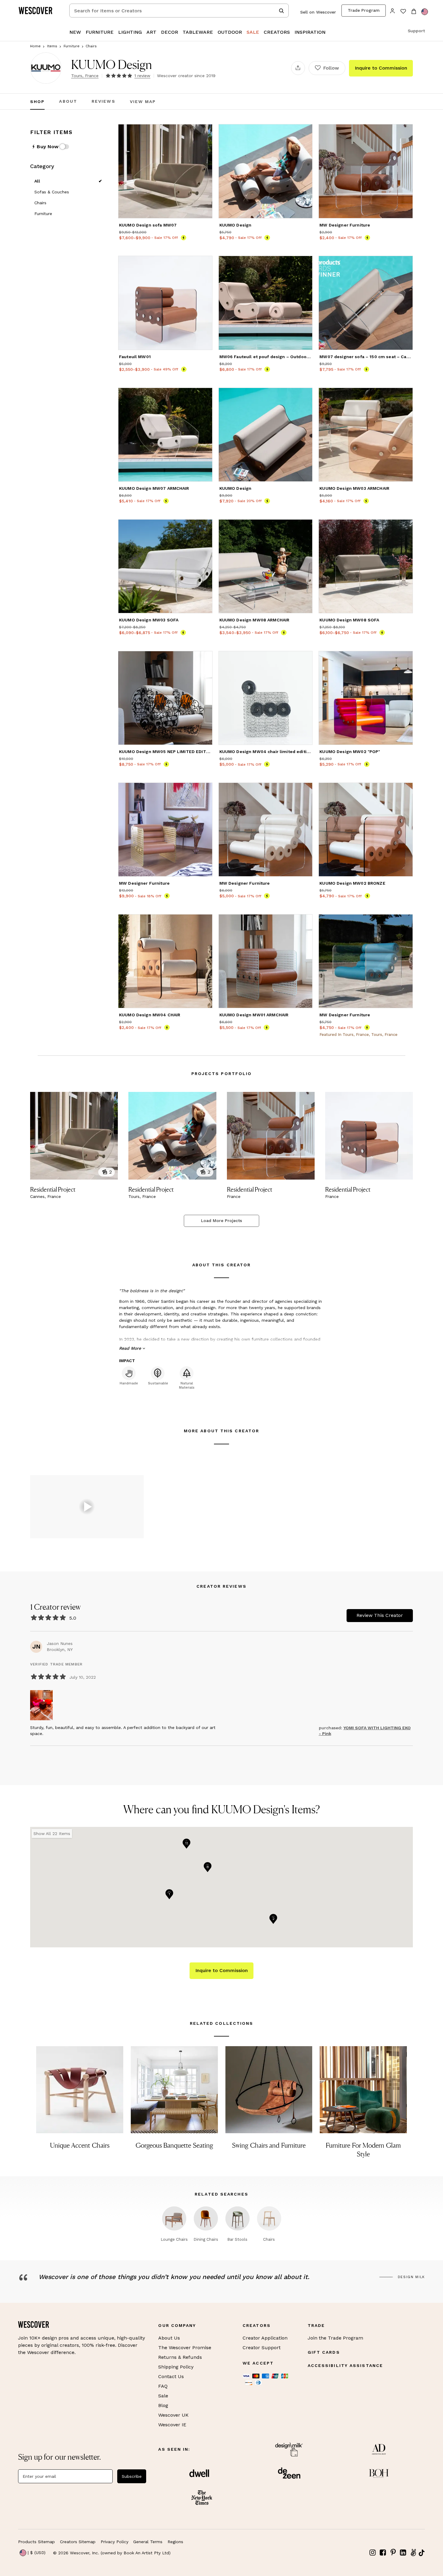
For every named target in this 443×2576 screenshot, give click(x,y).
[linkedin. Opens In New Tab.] (403, 2553)
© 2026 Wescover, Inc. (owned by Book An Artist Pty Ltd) (112, 2553)
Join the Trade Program (335, 2338)
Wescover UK (173, 2415)
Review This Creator (380, 1615)
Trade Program (364, 10)
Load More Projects (222, 1221)
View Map (143, 102)
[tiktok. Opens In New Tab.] (422, 2553)
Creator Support (262, 2348)
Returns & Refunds (180, 2357)
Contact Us (171, 2376)
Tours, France (85, 76)
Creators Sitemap (78, 2542)
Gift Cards (324, 2352)
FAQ (163, 2386)
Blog (163, 2405)
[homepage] (38, 11)
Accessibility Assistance (345, 2365)
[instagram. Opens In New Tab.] (373, 2553)
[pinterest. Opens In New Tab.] (393, 2553)
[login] (393, 10)
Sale (163, 2396)
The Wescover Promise (185, 2348)
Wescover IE (172, 2425)
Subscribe (132, 2476)
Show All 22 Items (52, 1834)
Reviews (104, 102)
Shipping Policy (176, 2367)
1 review (142, 76)
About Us (169, 2338)
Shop (37, 102)
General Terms (148, 2542)
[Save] (204, 133)
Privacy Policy (115, 2542)
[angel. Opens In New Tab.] (413, 2553)
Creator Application (265, 2338)
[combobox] (179, 11)
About (68, 102)
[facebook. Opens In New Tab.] (383, 2553)
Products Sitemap (36, 2542)
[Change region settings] (425, 12)
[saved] (403, 12)
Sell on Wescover (318, 12)
